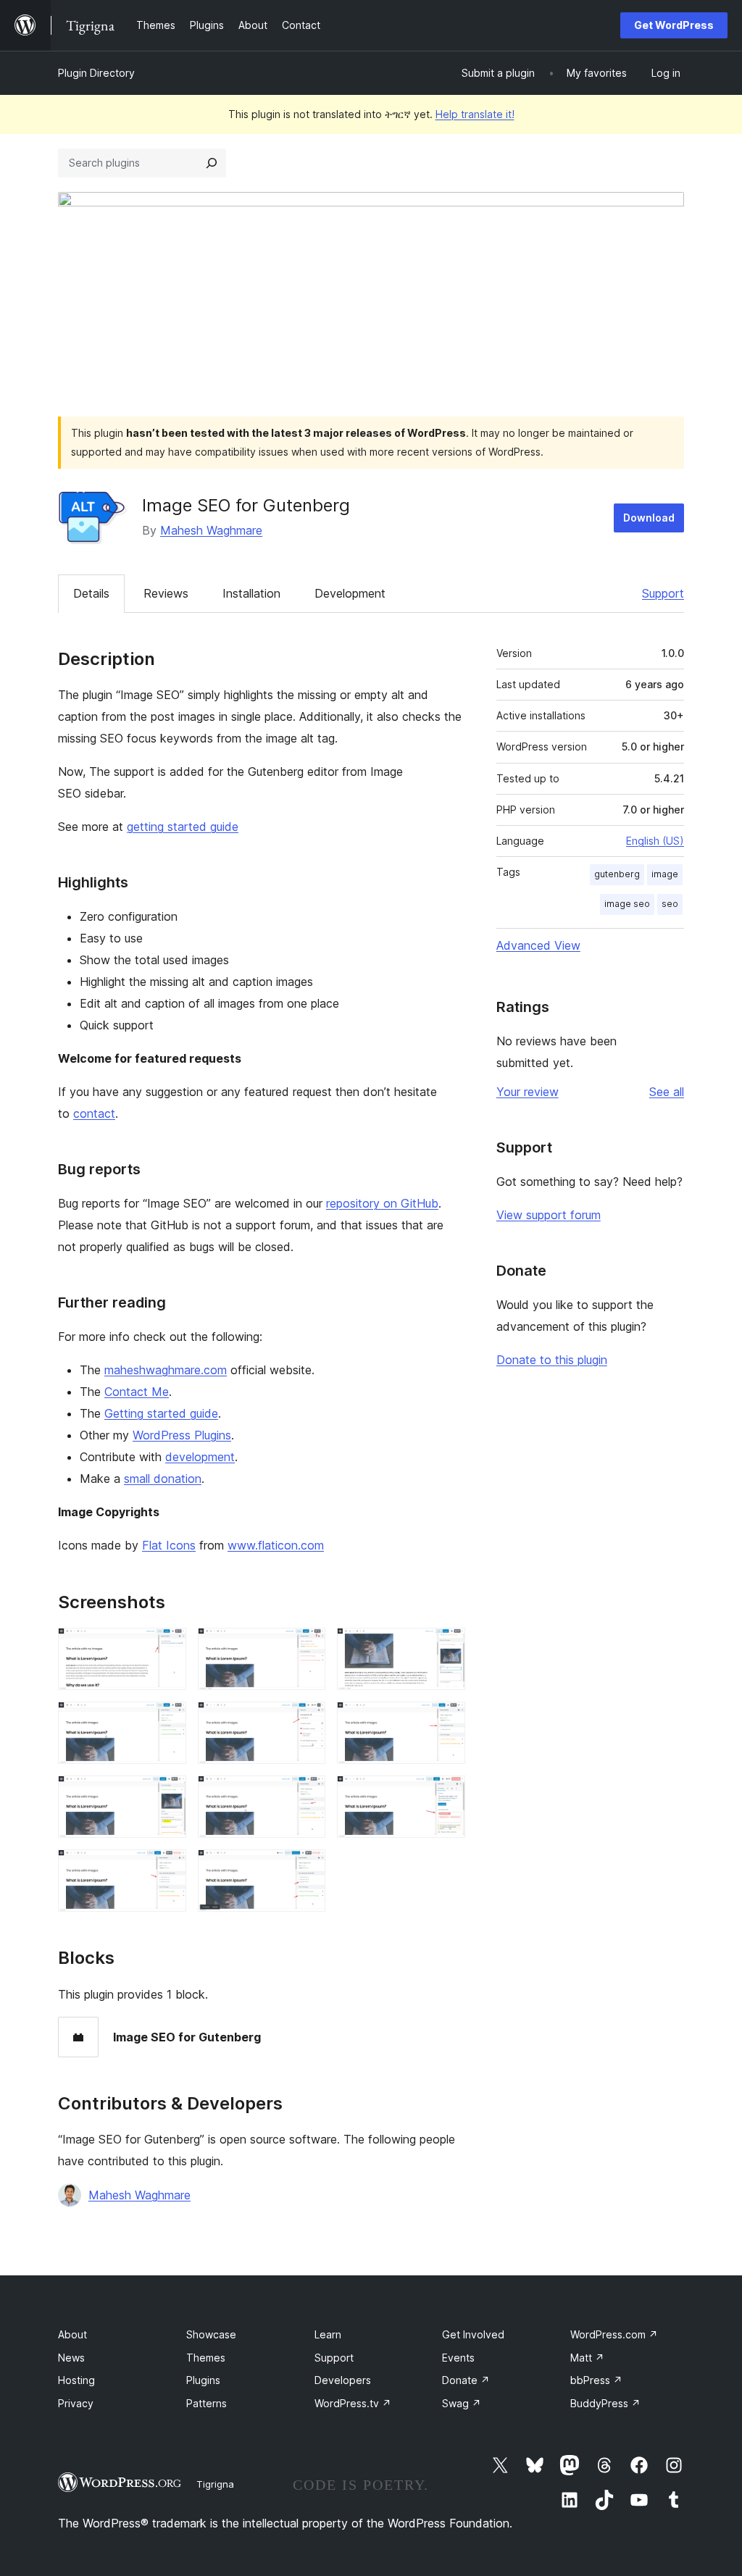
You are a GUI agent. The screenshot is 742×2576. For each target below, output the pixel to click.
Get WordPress (674, 25)
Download (649, 518)
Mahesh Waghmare (211, 530)
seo (670, 904)
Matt (587, 2358)
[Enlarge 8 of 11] (306, 1795)
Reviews (166, 593)
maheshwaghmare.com (166, 1370)
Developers (343, 2380)
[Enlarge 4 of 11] (167, 1721)
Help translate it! (475, 114)
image (665, 874)
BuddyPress (605, 2403)
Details (91, 593)
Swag (462, 2403)
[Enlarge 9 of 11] (446, 1795)
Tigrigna (215, 2484)
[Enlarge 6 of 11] (446, 1721)
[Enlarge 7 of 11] (167, 1795)
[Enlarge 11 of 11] (306, 1869)
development (200, 1457)
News (71, 2358)
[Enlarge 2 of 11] (306, 1647)
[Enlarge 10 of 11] (167, 1869)
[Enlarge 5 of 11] (306, 1721)
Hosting (76, 2380)
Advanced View (538, 945)
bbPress (596, 2380)
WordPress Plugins (182, 1435)
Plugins (203, 2380)
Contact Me (137, 1392)
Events (458, 2358)
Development (350, 593)
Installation (251, 593)
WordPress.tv (353, 2403)
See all (667, 1092)
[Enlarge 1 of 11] (167, 1647)
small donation (163, 1479)
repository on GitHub (382, 1203)
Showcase (211, 2334)
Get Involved (473, 2334)
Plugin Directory (96, 73)
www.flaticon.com (276, 1545)
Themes (206, 2358)
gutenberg (617, 874)
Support (663, 593)
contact (94, 1113)
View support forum (549, 1215)
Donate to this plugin (552, 1360)
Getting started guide (161, 1413)
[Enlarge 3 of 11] (446, 1647)
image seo (627, 904)
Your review (528, 1092)
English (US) (655, 841)
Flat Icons (169, 1545)
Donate (466, 2380)
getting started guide (183, 827)
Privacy (76, 2403)
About (72, 2334)
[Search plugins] (212, 163)
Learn (328, 2334)
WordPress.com (614, 2334)
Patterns (207, 2403)
